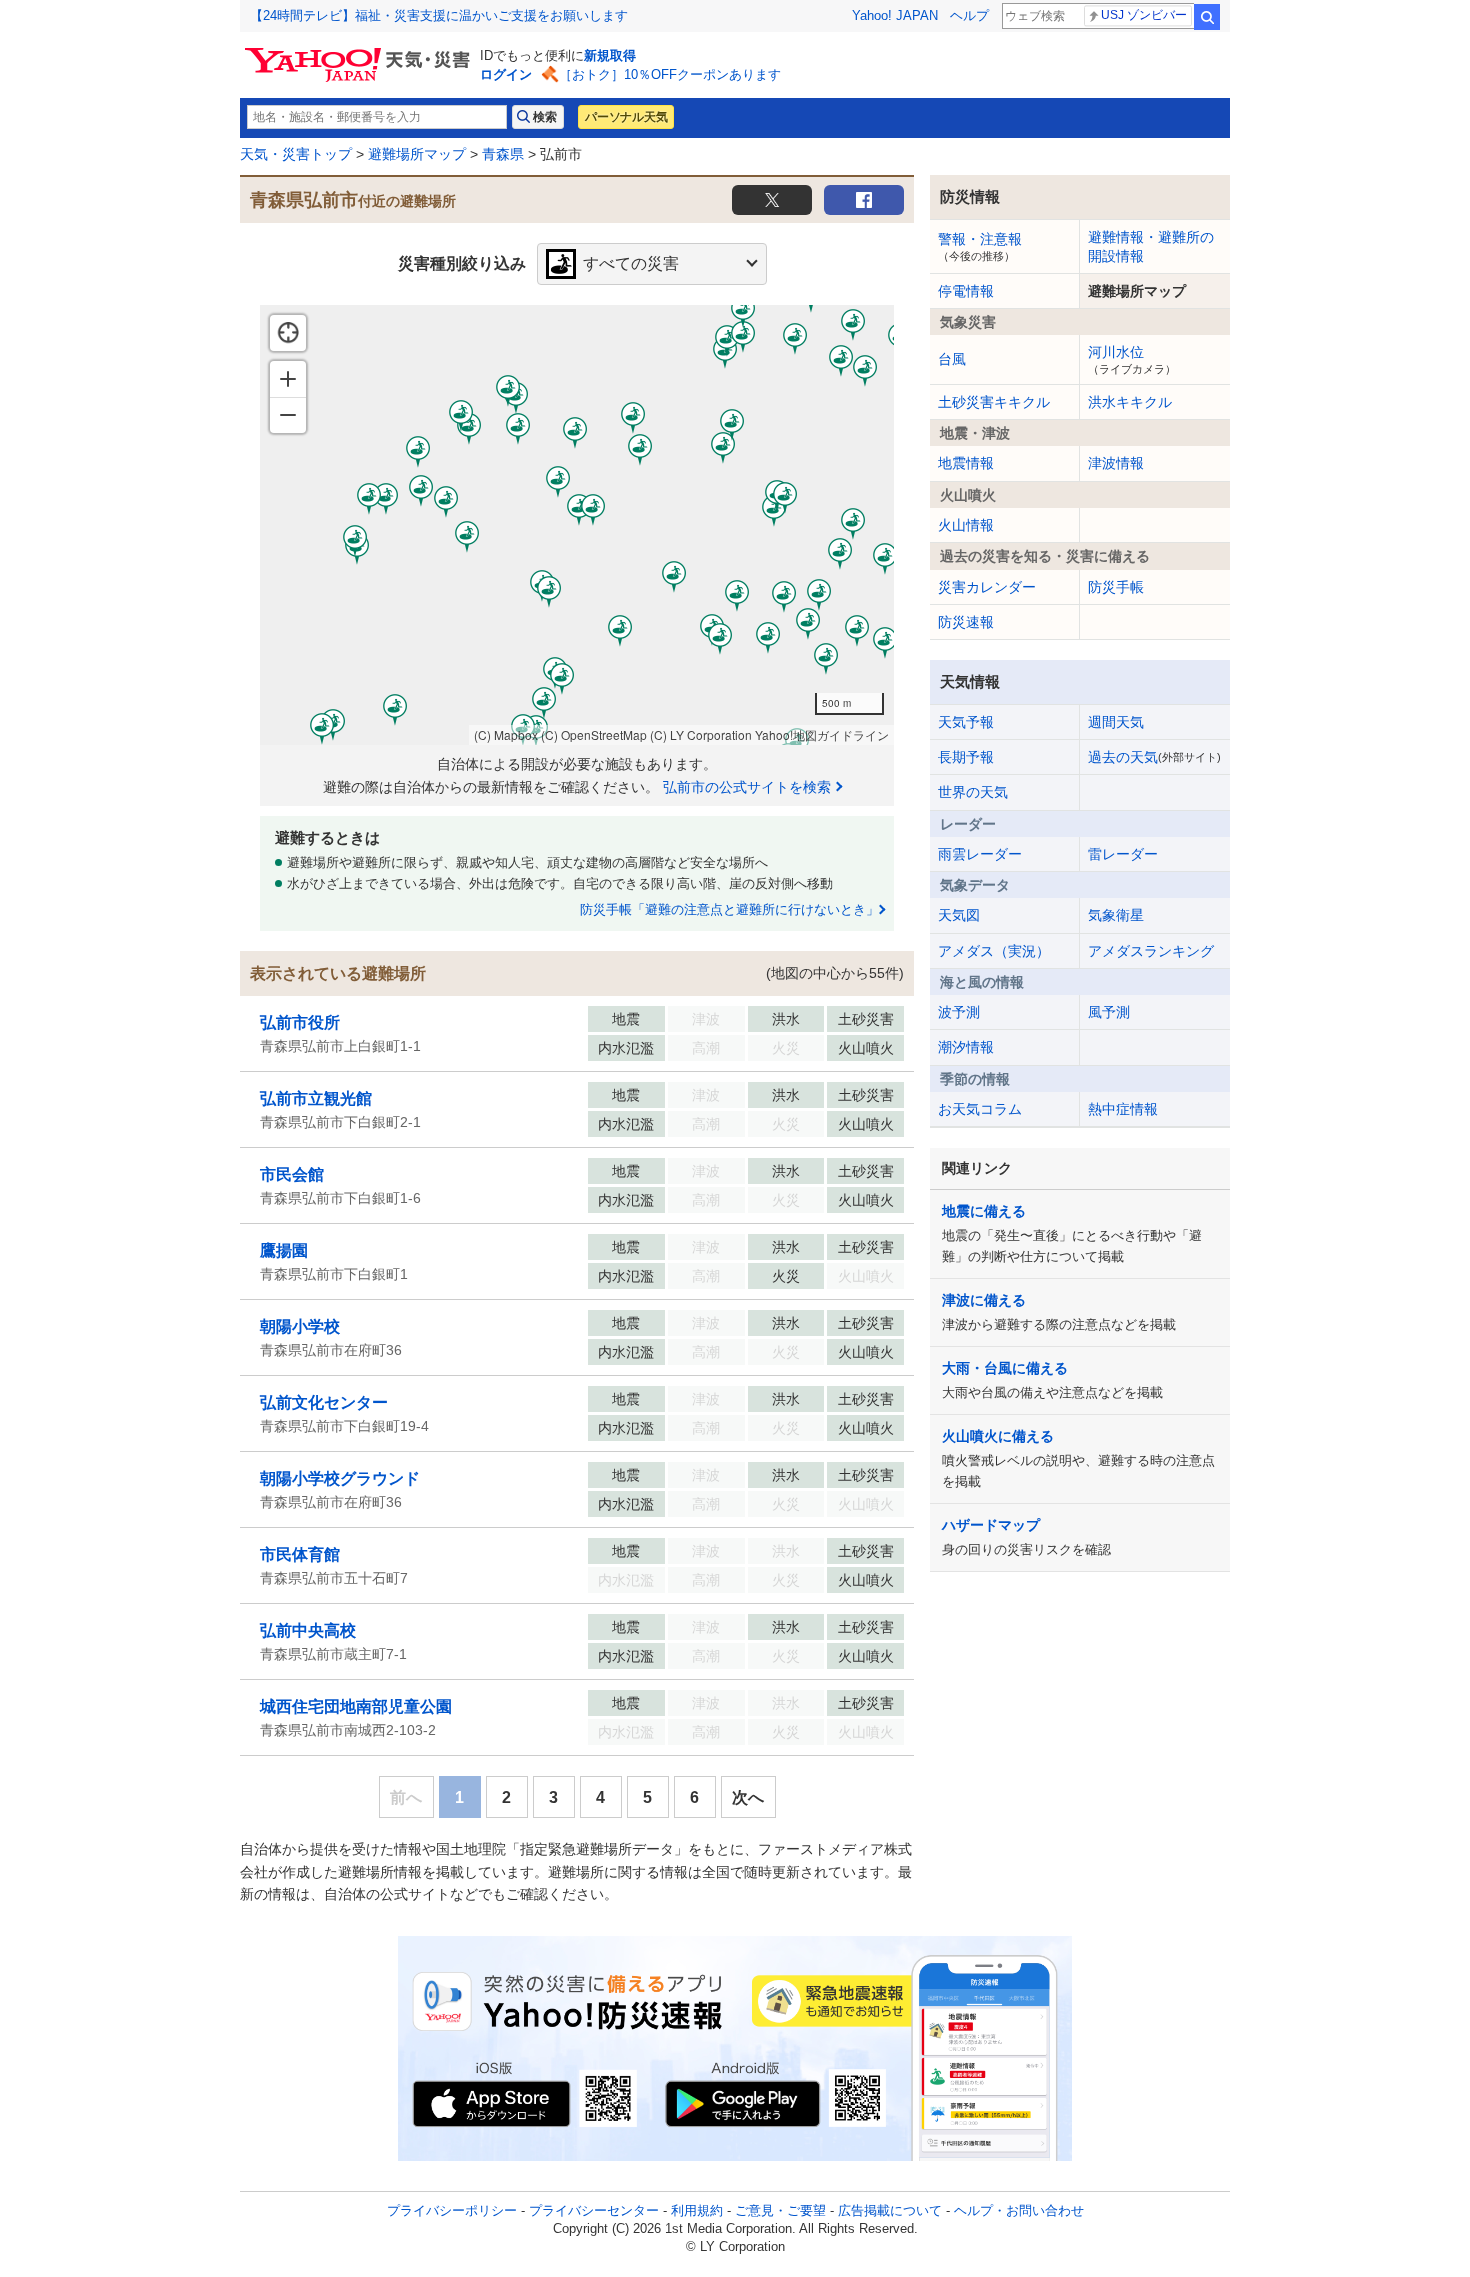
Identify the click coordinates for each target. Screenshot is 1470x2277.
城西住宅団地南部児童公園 (356, 1706)
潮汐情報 (966, 1047)
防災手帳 (1116, 587)
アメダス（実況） (994, 951)
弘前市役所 (300, 1022)
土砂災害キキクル (994, 402)
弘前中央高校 (308, 1630)
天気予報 (966, 722)
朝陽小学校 (300, 1326)
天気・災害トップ (296, 154)
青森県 (503, 154)
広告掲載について (890, 2210)
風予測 (1109, 1012)
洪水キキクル (1130, 402)
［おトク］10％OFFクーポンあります (670, 74)
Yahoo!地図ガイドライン (822, 734)
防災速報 (966, 622)
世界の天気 (973, 792)
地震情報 (966, 463)
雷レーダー (1123, 854)
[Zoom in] (288, 379)
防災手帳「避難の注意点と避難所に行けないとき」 (729, 909)
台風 (952, 359)
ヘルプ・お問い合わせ (1019, 2210)
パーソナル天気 (626, 117)
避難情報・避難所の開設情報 (1151, 246)
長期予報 (966, 757)
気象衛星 (1116, 915)
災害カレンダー (987, 587)
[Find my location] (288, 333)
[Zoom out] (288, 415)
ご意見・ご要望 (780, 2210)
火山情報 (966, 525)
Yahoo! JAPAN (895, 15)
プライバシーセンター (594, 2210)
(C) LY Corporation (701, 734)
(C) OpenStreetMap (594, 734)
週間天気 (1116, 722)
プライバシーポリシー (452, 2210)
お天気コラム (980, 1109)
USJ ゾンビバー (1144, 15)
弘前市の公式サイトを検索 (747, 787)
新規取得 (610, 55)
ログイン (506, 74)
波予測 (959, 1012)
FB (864, 200)
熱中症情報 (1123, 1109)
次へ (748, 1797)
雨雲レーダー (980, 854)
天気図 (959, 915)
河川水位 (1132, 359)
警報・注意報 (980, 246)
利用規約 (697, 2210)
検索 (1207, 17)
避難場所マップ (417, 154)
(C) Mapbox (506, 734)
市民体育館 (300, 1554)
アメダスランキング (1151, 951)
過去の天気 (1154, 757)
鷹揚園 (284, 1250)
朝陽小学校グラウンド (340, 1478)
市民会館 (292, 1174)
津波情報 (1116, 463)
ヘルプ (969, 15)
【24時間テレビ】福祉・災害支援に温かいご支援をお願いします (439, 15)
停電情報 (966, 291)
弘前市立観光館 (316, 1098)
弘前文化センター (324, 1402)
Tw (772, 200)
